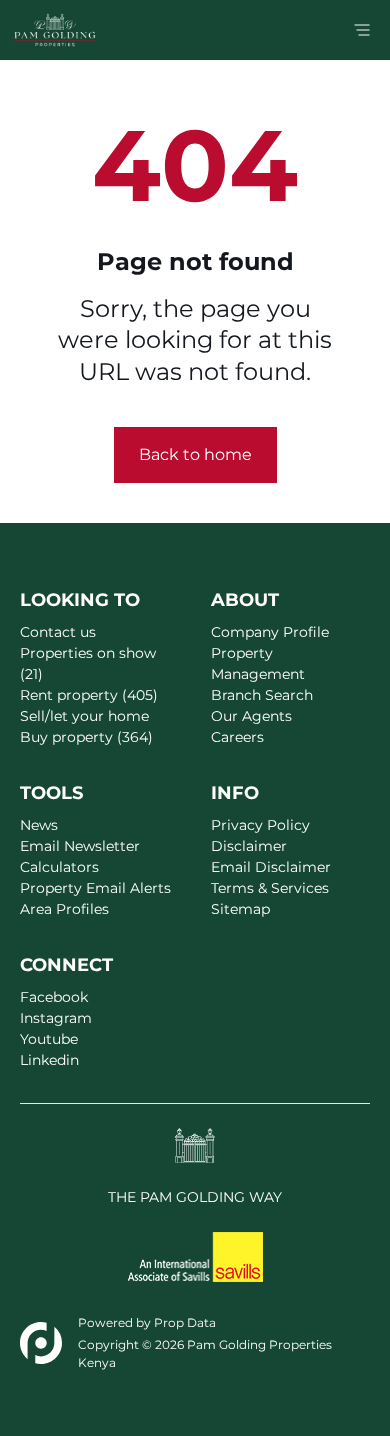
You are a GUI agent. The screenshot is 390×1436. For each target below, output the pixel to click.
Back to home (195, 454)
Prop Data (185, 1322)
